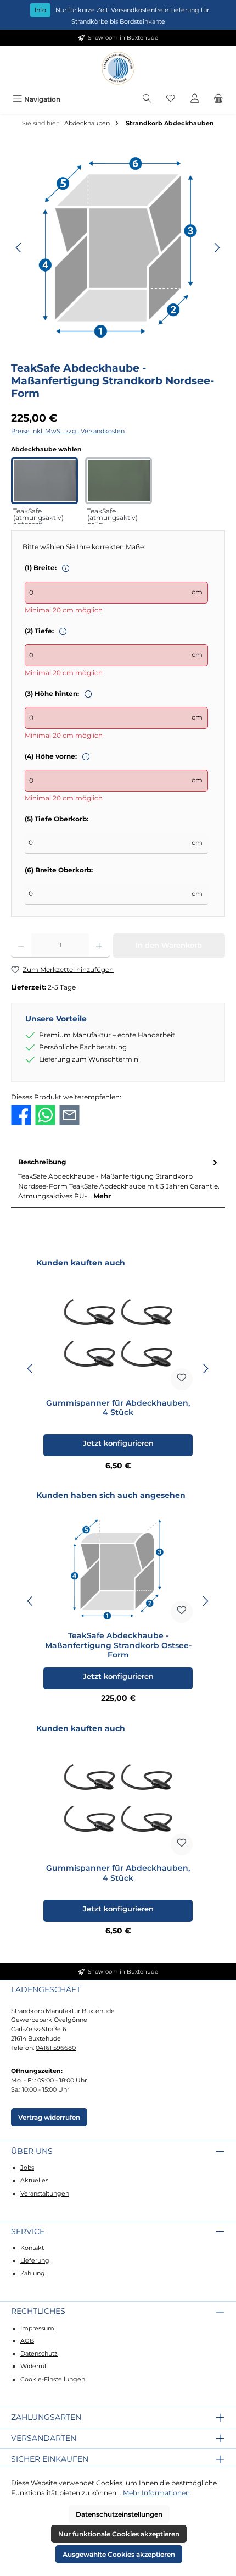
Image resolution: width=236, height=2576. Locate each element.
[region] (118, 248)
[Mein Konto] (195, 99)
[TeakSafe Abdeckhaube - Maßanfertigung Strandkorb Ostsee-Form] (118, 1568)
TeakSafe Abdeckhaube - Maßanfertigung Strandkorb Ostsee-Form (118, 1645)
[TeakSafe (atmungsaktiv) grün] (119, 480)
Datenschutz (39, 2353)
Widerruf (33, 2366)
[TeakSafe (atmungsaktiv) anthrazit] (44, 480)
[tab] (118, 1179)
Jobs (27, 2168)
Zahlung (33, 2273)
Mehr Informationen (156, 2493)
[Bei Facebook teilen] (21, 1115)
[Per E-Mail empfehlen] (69, 1115)
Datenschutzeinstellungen (119, 2514)
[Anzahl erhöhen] (99, 946)
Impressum (37, 2328)
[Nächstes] (217, 248)
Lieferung (35, 2260)
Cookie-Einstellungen (53, 2379)
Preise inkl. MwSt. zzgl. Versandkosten (68, 431)
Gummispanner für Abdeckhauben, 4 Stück (118, 1408)
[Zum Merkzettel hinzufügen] (182, 1379)
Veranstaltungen (45, 2193)
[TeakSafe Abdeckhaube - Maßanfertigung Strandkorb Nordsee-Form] (118, 248)
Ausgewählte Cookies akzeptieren (119, 2554)
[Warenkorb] (218, 99)
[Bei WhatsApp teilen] (45, 1115)
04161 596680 (56, 2048)
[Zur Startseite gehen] (118, 68)
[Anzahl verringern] (21, 946)
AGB (27, 2341)
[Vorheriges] (19, 248)
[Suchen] (147, 99)
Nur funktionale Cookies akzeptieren (119, 2534)
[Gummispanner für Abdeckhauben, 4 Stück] (118, 1335)
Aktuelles (34, 2180)
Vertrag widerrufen (49, 2117)
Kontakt (32, 2248)
